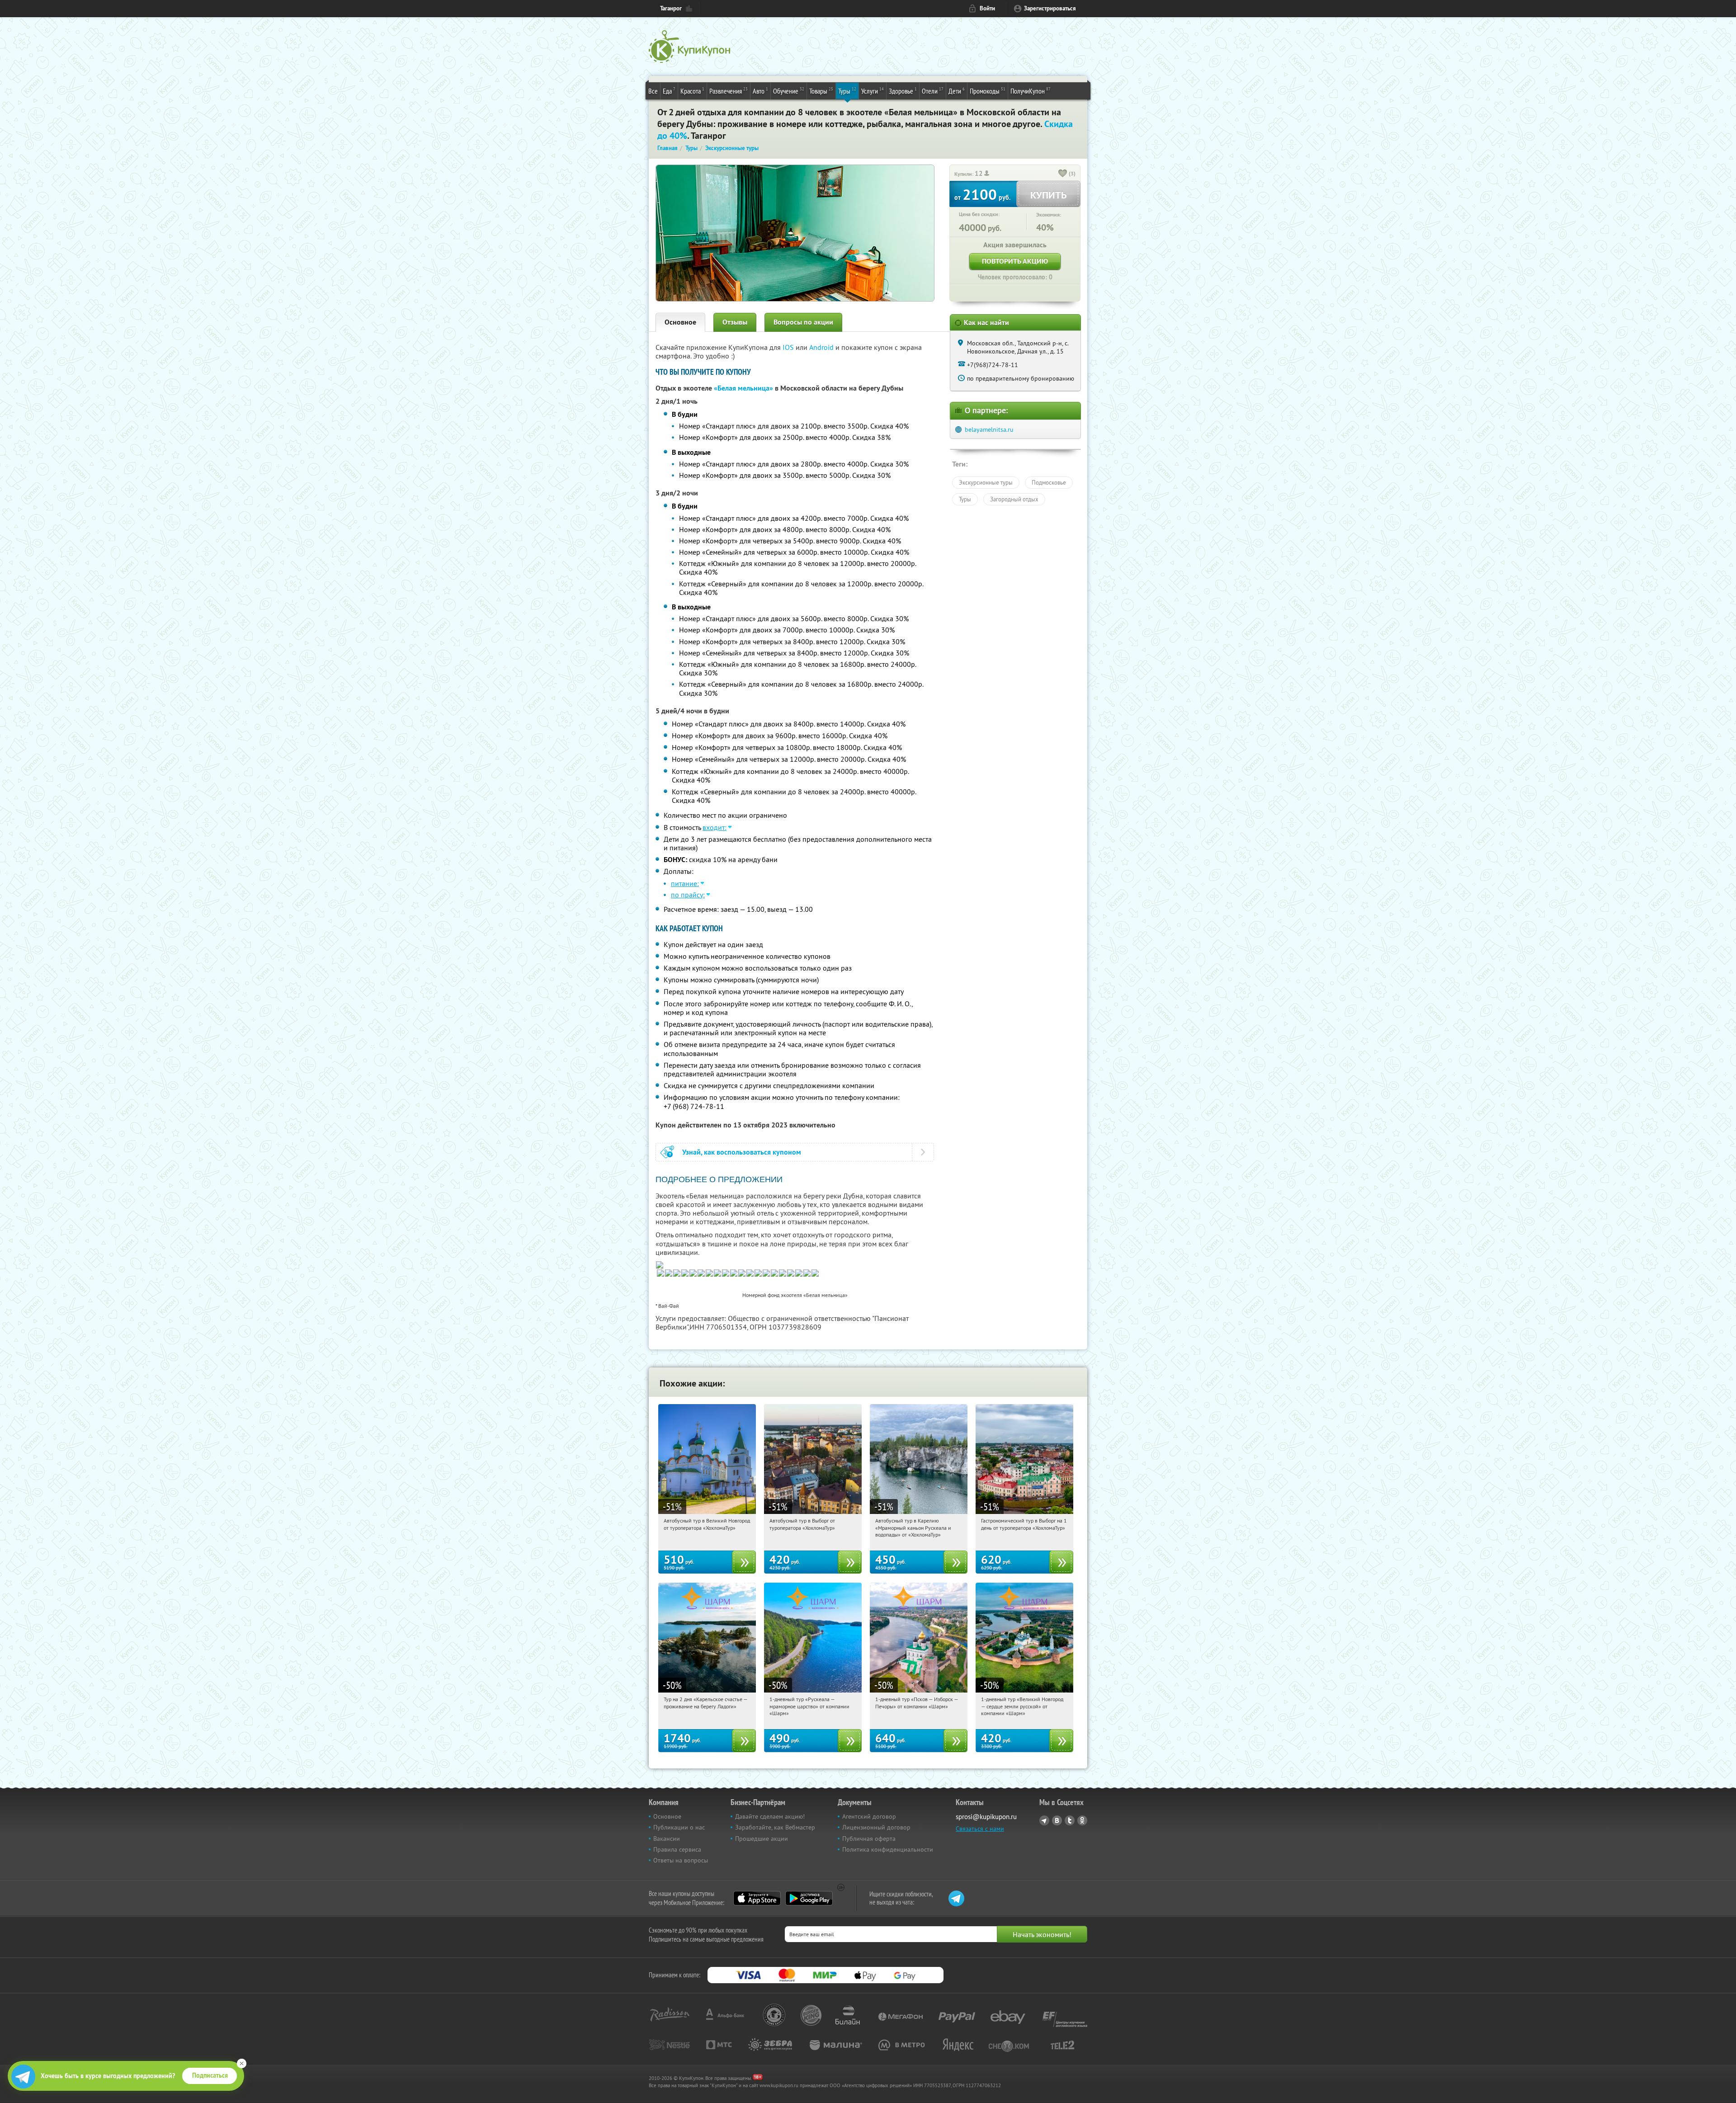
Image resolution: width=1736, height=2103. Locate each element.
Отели (933, 91)
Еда (669, 91)
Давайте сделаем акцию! (770, 1816)
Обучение (789, 91)
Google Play (809, 1898)
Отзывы (735, 322)
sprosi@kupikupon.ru (986, 1817)
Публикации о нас (679, 1827)
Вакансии (667, 1839)
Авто (760, 91)
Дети (957, 91)
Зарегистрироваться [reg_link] (1050, 8)
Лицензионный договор (876, 1827)
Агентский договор (869, 1816)
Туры (847, 91)
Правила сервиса (677, 1849)
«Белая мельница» (743, 388)
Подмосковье (1049, 482)
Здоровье (903, 91)
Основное (680, 322)
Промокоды (988, 91)
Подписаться (210, 2075)
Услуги (873, 91)
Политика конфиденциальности (888, 1849)
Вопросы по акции (803, 322)
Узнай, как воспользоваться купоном (742, 1152)
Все (653, 91)
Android (822, 347)
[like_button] (1063, 174)
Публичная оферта (869, 1839)
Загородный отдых (1014, 499)
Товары (821, 91)
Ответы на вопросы (681, 1860)
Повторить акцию (1015, 261)
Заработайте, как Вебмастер (775, 1827)
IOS (789, 347)
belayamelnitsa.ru (989, 429)
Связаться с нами (980, 1829)
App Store (757, 1898)
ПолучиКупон (1031, 91)
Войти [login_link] (987, 8)
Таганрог (671, 8)
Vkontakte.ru (1057, 1820)
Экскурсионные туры (986, 482)
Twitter (1070, 1820)
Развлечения (729, 91)
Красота (692, 91)
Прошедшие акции (762, 1839)
